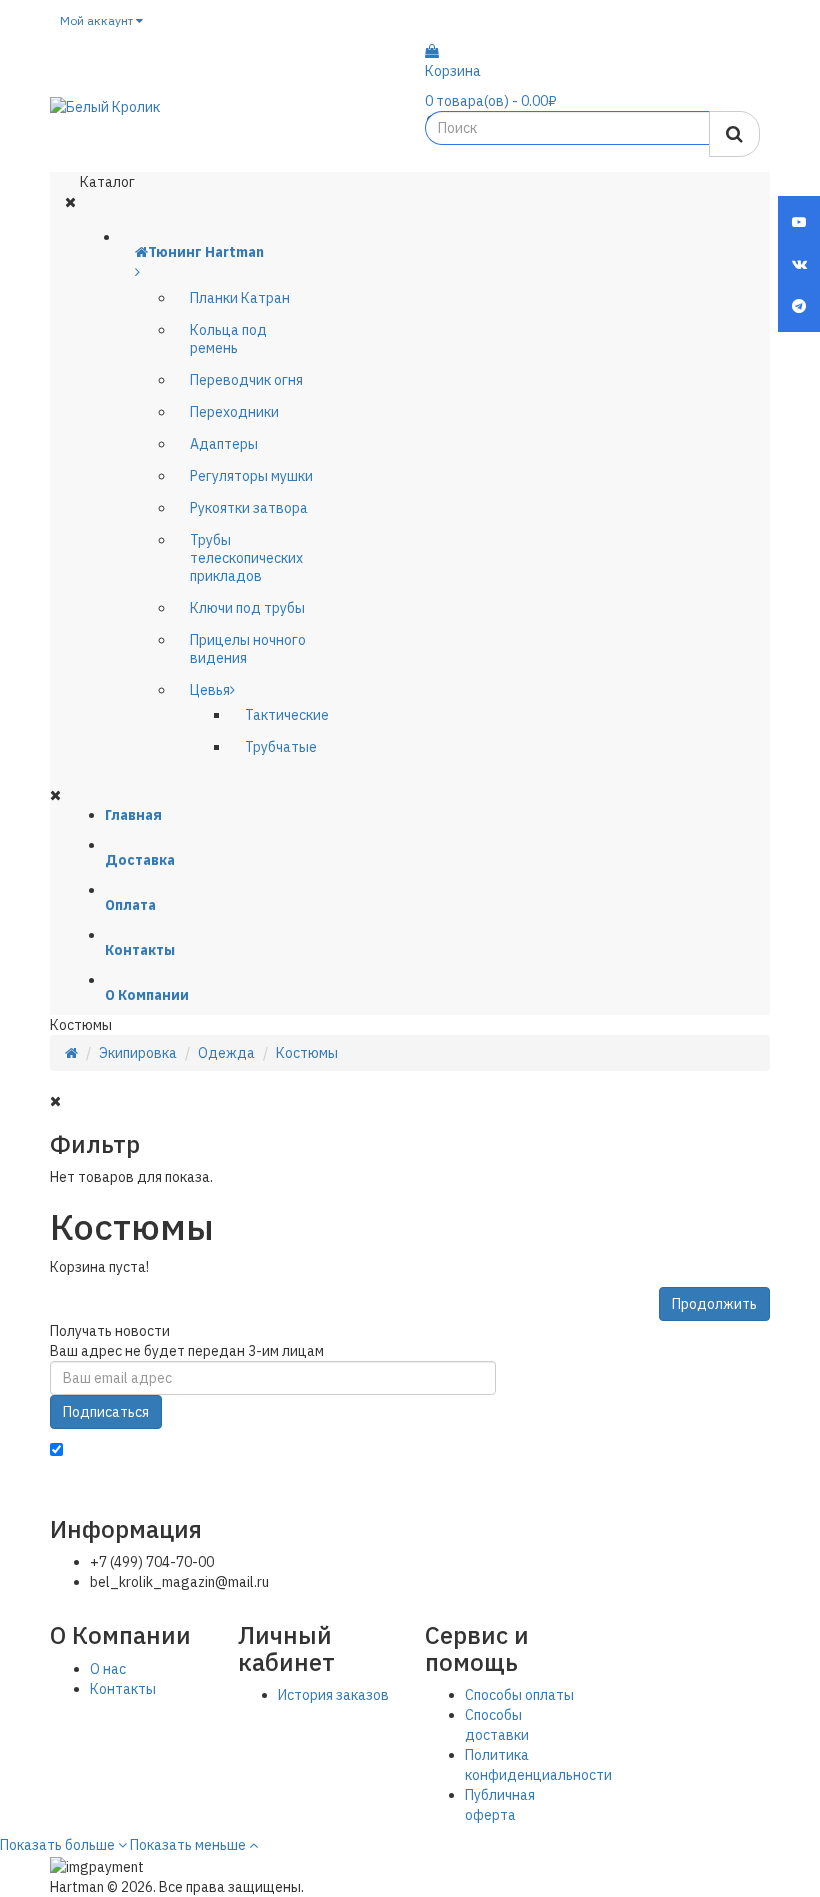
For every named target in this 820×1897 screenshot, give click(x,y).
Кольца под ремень (228, 339)
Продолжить (714, 1304)
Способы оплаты (519, 1695)
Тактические (287, 715)
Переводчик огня (246, 380)
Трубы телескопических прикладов (246, 558)
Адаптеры (224, 444)
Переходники (234, 412)
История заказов (333, 1695)
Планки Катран (240, 298)
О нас (108, 1669)
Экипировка (138, 1053)
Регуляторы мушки (251, 476)
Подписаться (106, 1412)
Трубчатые (281, 747)
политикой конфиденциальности (486, 1451)
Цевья (210, 690)
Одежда (226, 1053)
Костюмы (307, 1053)
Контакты (123, 1689)
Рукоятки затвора (249, 508)
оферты (709, 1451)
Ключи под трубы (247, 608)
